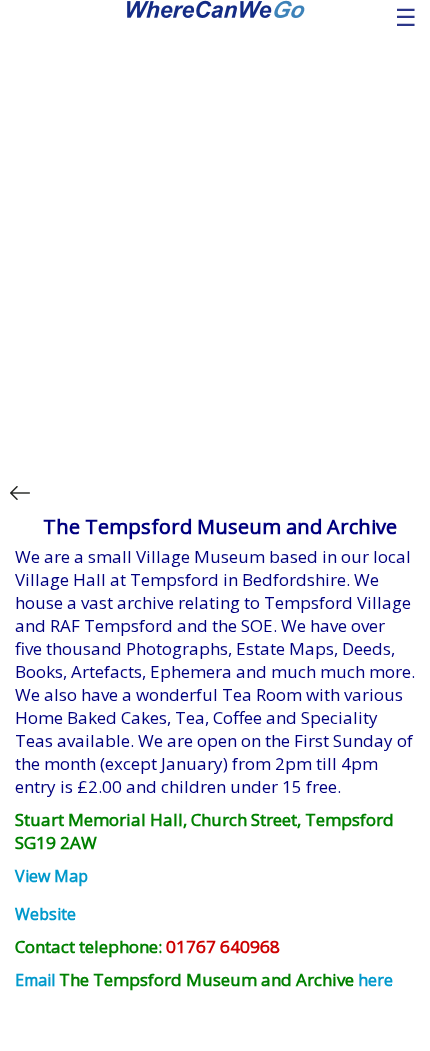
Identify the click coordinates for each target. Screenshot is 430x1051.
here (375, 980)
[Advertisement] (215, 243)
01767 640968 (223, 946)
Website (45, 914)
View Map (51, 876)
